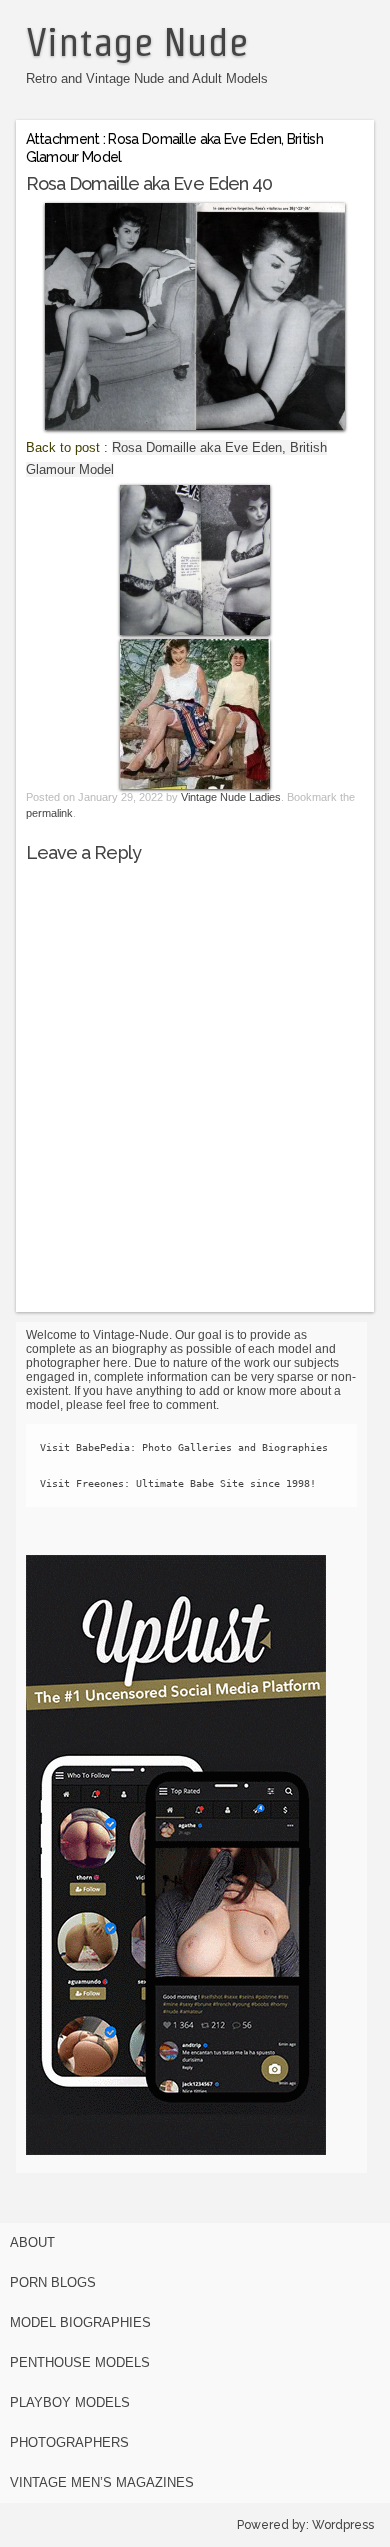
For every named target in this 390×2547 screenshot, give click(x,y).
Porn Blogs (53, 2282)
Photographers (69, 2442)
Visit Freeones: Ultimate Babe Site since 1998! (178, 1483)
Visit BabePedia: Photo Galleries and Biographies (184, 1447)
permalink (49, 813)
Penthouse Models (80, 2362)
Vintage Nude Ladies (231, 797)
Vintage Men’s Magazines (102, 2482)
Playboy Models (70, 2402)
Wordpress (343, 2525)
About (32, 2242)
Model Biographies (80, 2322)
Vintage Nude (137, 42)
